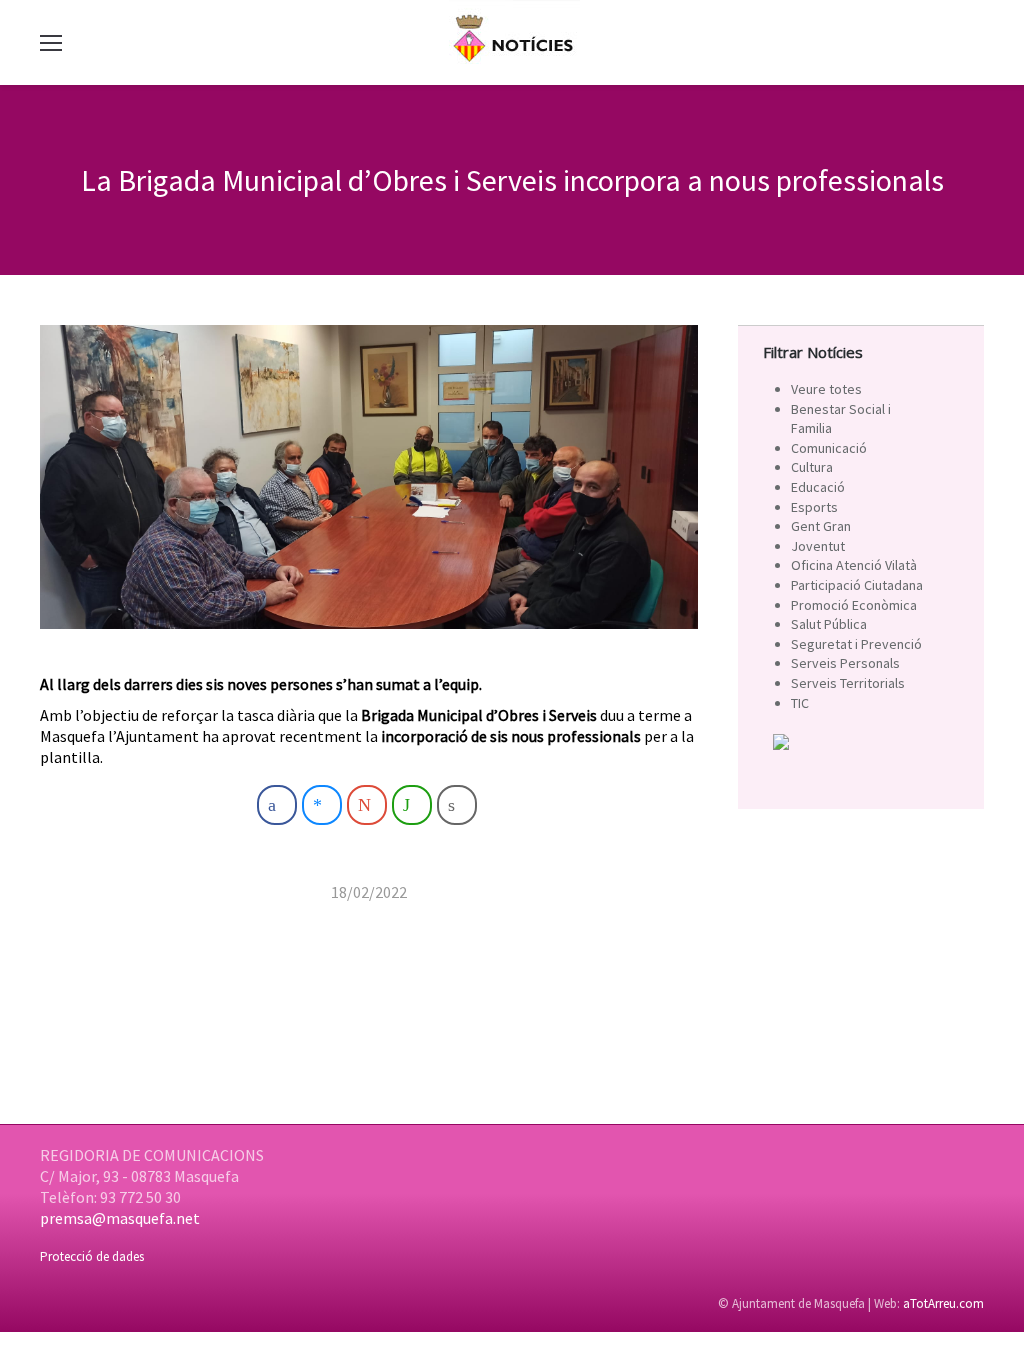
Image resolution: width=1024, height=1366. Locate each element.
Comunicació (829, 448)
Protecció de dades (92, 1256)
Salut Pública (829, 624)
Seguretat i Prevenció (856, 644)
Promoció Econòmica (854, 605)
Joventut (818, 546)
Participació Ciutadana (857, 585)
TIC (800, 703)
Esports (814, 507)
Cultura (812, 467)
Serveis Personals (845, 663)
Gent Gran (821, 526)
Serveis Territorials (848, 683)
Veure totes (826, 389)
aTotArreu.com (943, 1303)
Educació (818, 487)
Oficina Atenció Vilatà (854, 565)
